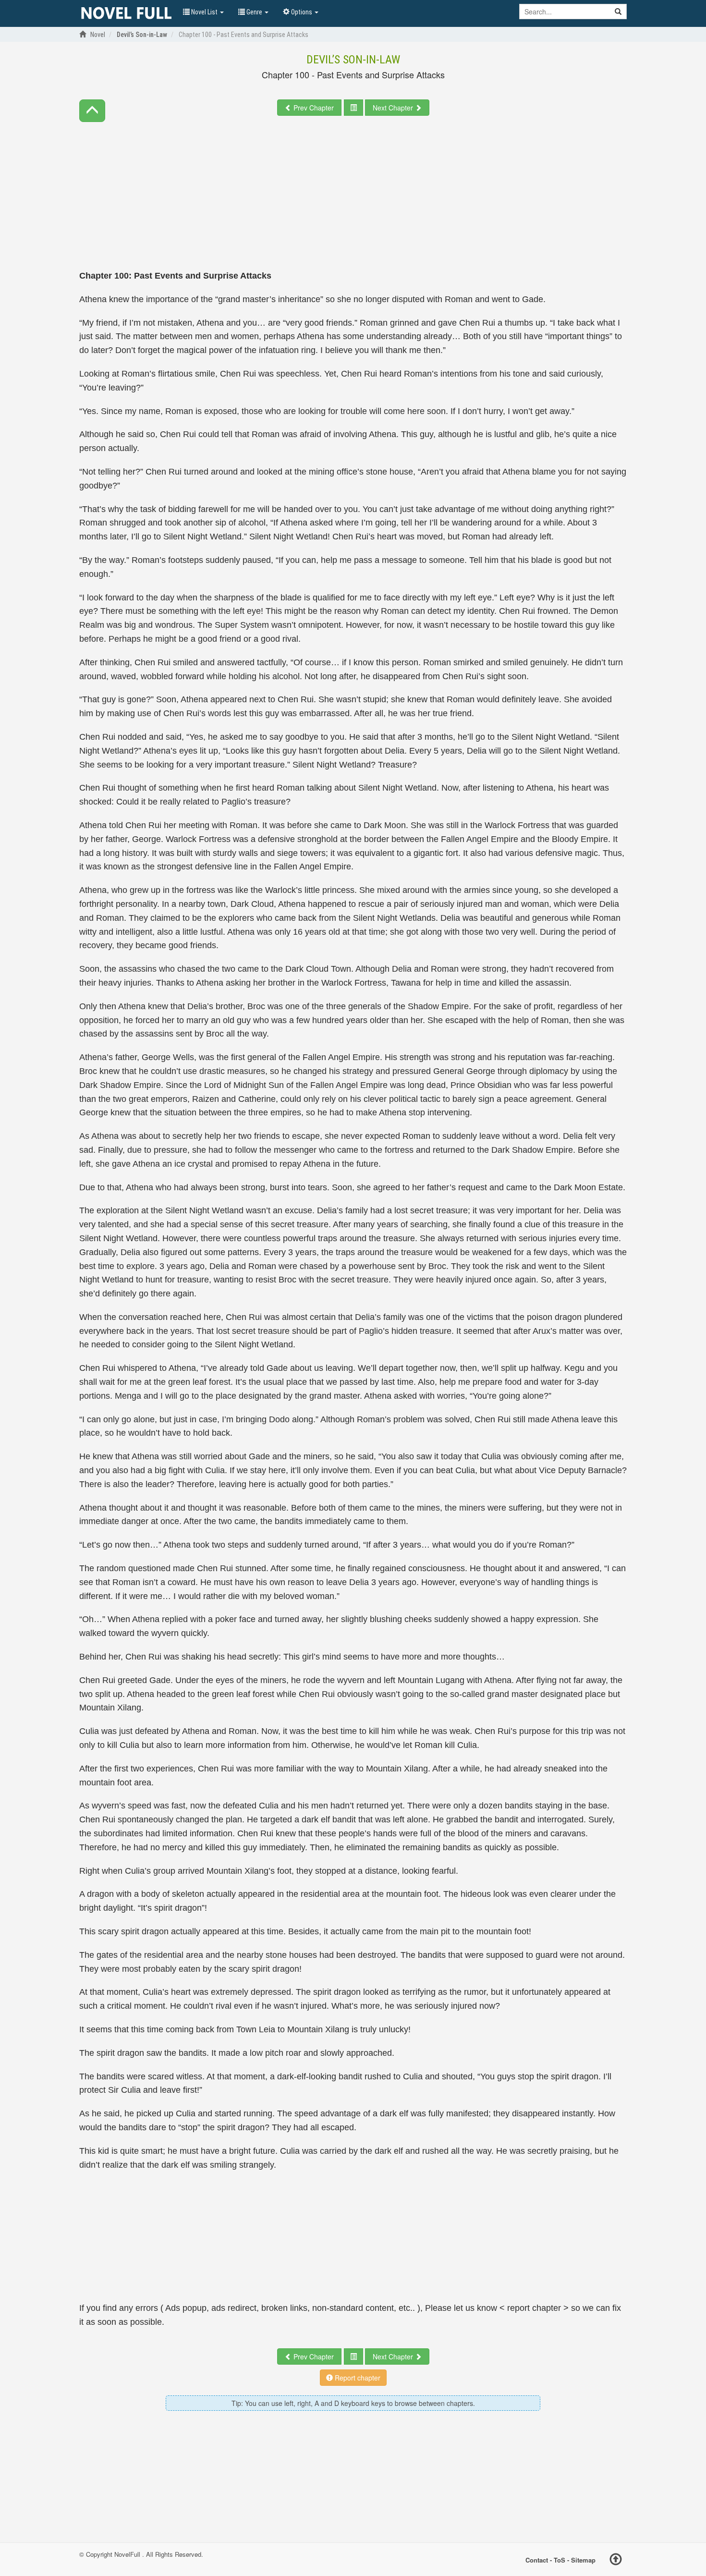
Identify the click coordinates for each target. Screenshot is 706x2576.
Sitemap (583, 2559)
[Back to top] (616, 2561)
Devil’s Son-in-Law (353, 60)
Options (302, 12)
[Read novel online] (126, 13)
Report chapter (357, 2378)
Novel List (204, 12)
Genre (254, 12)
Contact (537, 2559)
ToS (560, 2559)
